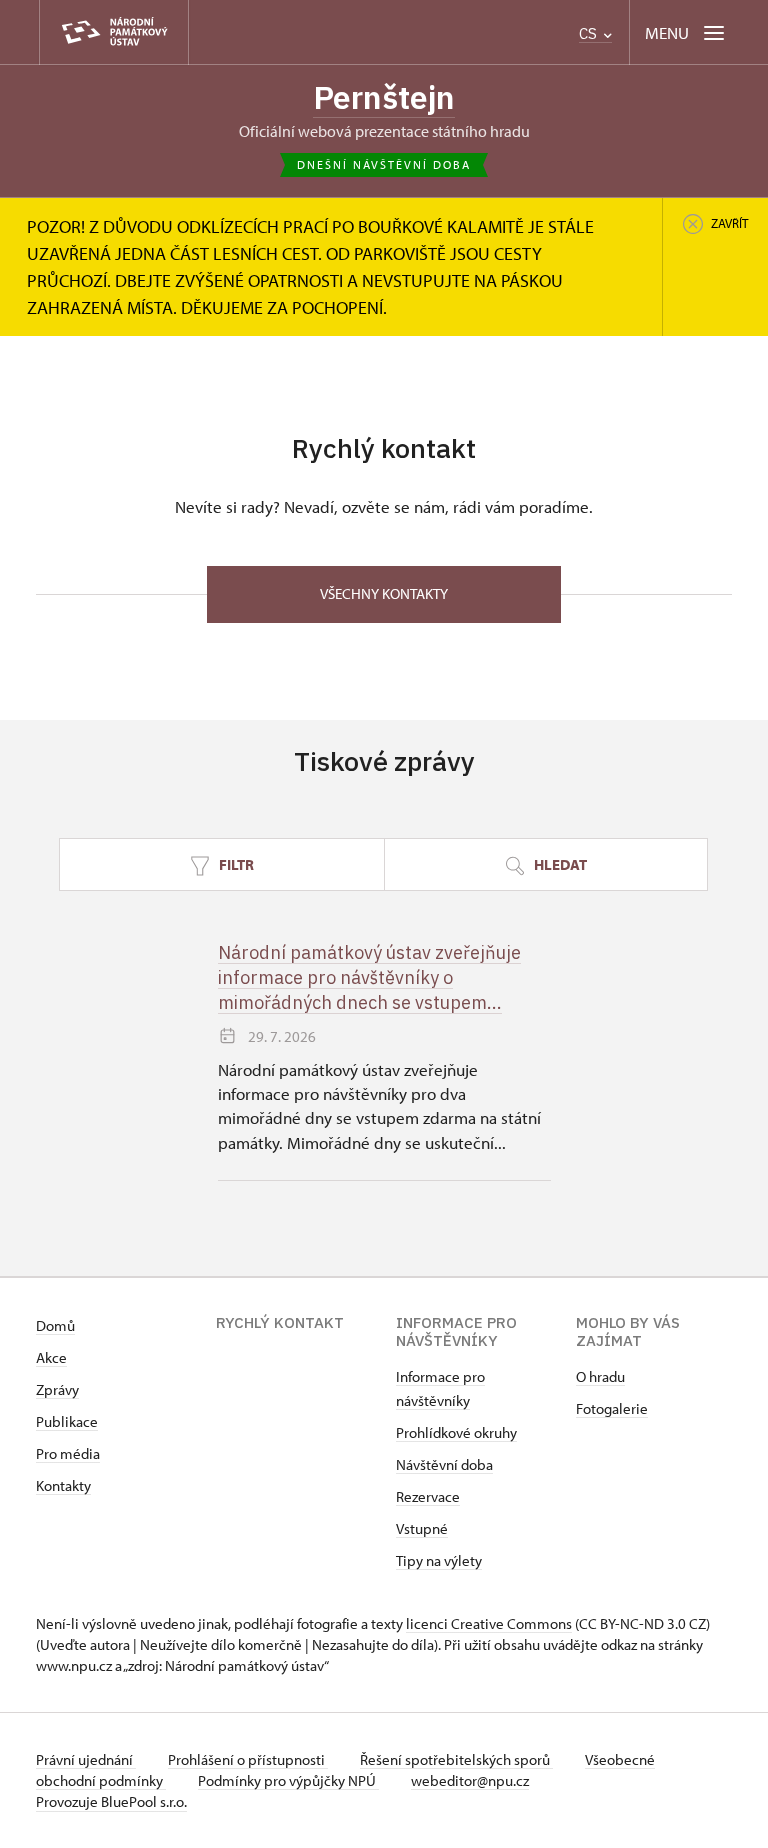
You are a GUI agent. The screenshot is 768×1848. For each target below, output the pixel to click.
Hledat (559, 864)
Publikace (67, 1421)
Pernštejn (384, 97)
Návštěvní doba (444, 1464)
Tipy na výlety (439, 1560)
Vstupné (422, 1528)
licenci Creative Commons (489, 1623)
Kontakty (63, 1485)
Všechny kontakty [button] (384, 593)
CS (590, 33)
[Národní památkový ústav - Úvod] (114, 32)
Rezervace (428, 1496)
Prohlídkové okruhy (456, 1432)
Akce (51, 1357)
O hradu (600, 1376)
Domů (55, 1325)
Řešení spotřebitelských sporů (456, 1759)
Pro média (68, 1453)
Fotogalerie (612, 1408)
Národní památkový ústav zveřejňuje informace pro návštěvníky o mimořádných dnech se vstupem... (369, 977)
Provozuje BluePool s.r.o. (111, 1801)
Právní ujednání (86, 1759)
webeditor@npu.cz (470, 1780)
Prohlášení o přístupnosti (248, 1759)
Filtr (235, 864)
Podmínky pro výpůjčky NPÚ (288, 1780)
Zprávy (57, 1389)
